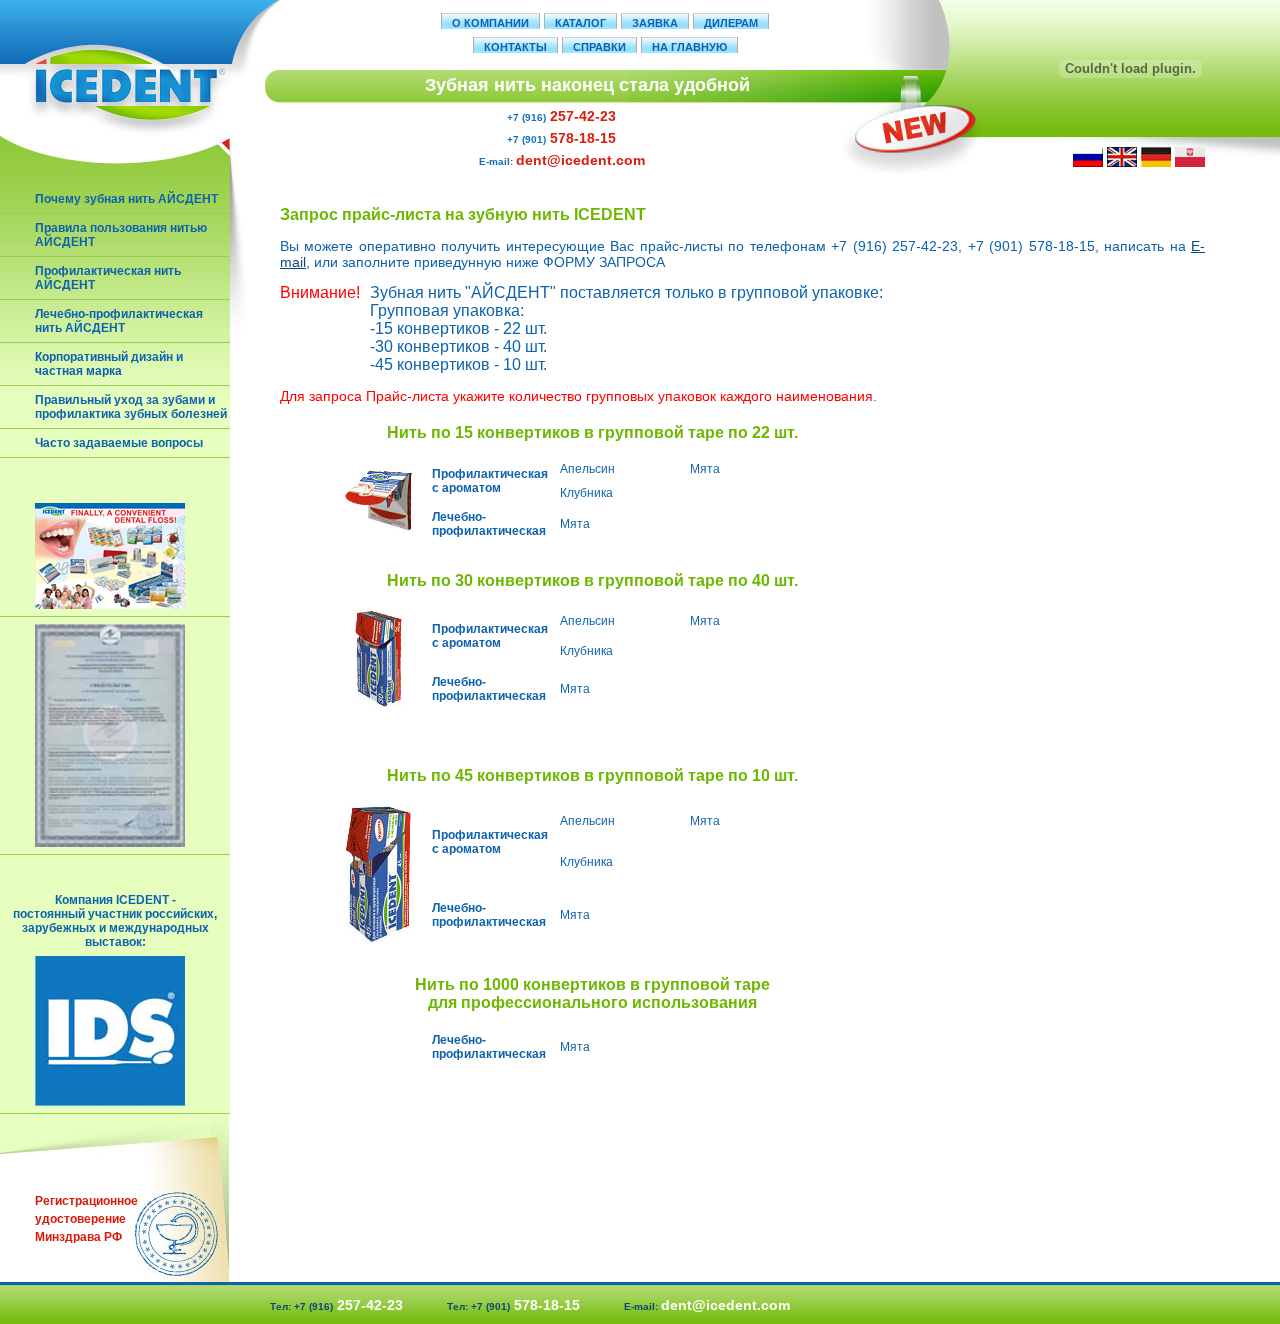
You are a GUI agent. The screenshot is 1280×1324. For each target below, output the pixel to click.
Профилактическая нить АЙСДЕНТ (108, 278)
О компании (490, 23)
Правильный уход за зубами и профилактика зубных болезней (131, 407)
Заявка (655, 23)
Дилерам (731, 23)
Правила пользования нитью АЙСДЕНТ (121, 235)
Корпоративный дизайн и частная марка (109, 364)
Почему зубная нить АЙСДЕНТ (126, 199)
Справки (599, 47)
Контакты (515, 47)
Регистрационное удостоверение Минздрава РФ (85, 1219)
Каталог (580, 23)
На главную (689, 47)
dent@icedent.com (580, 160)
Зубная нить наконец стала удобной (587, 85)
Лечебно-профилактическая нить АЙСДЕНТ (119, 321)
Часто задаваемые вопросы (119, 443)
